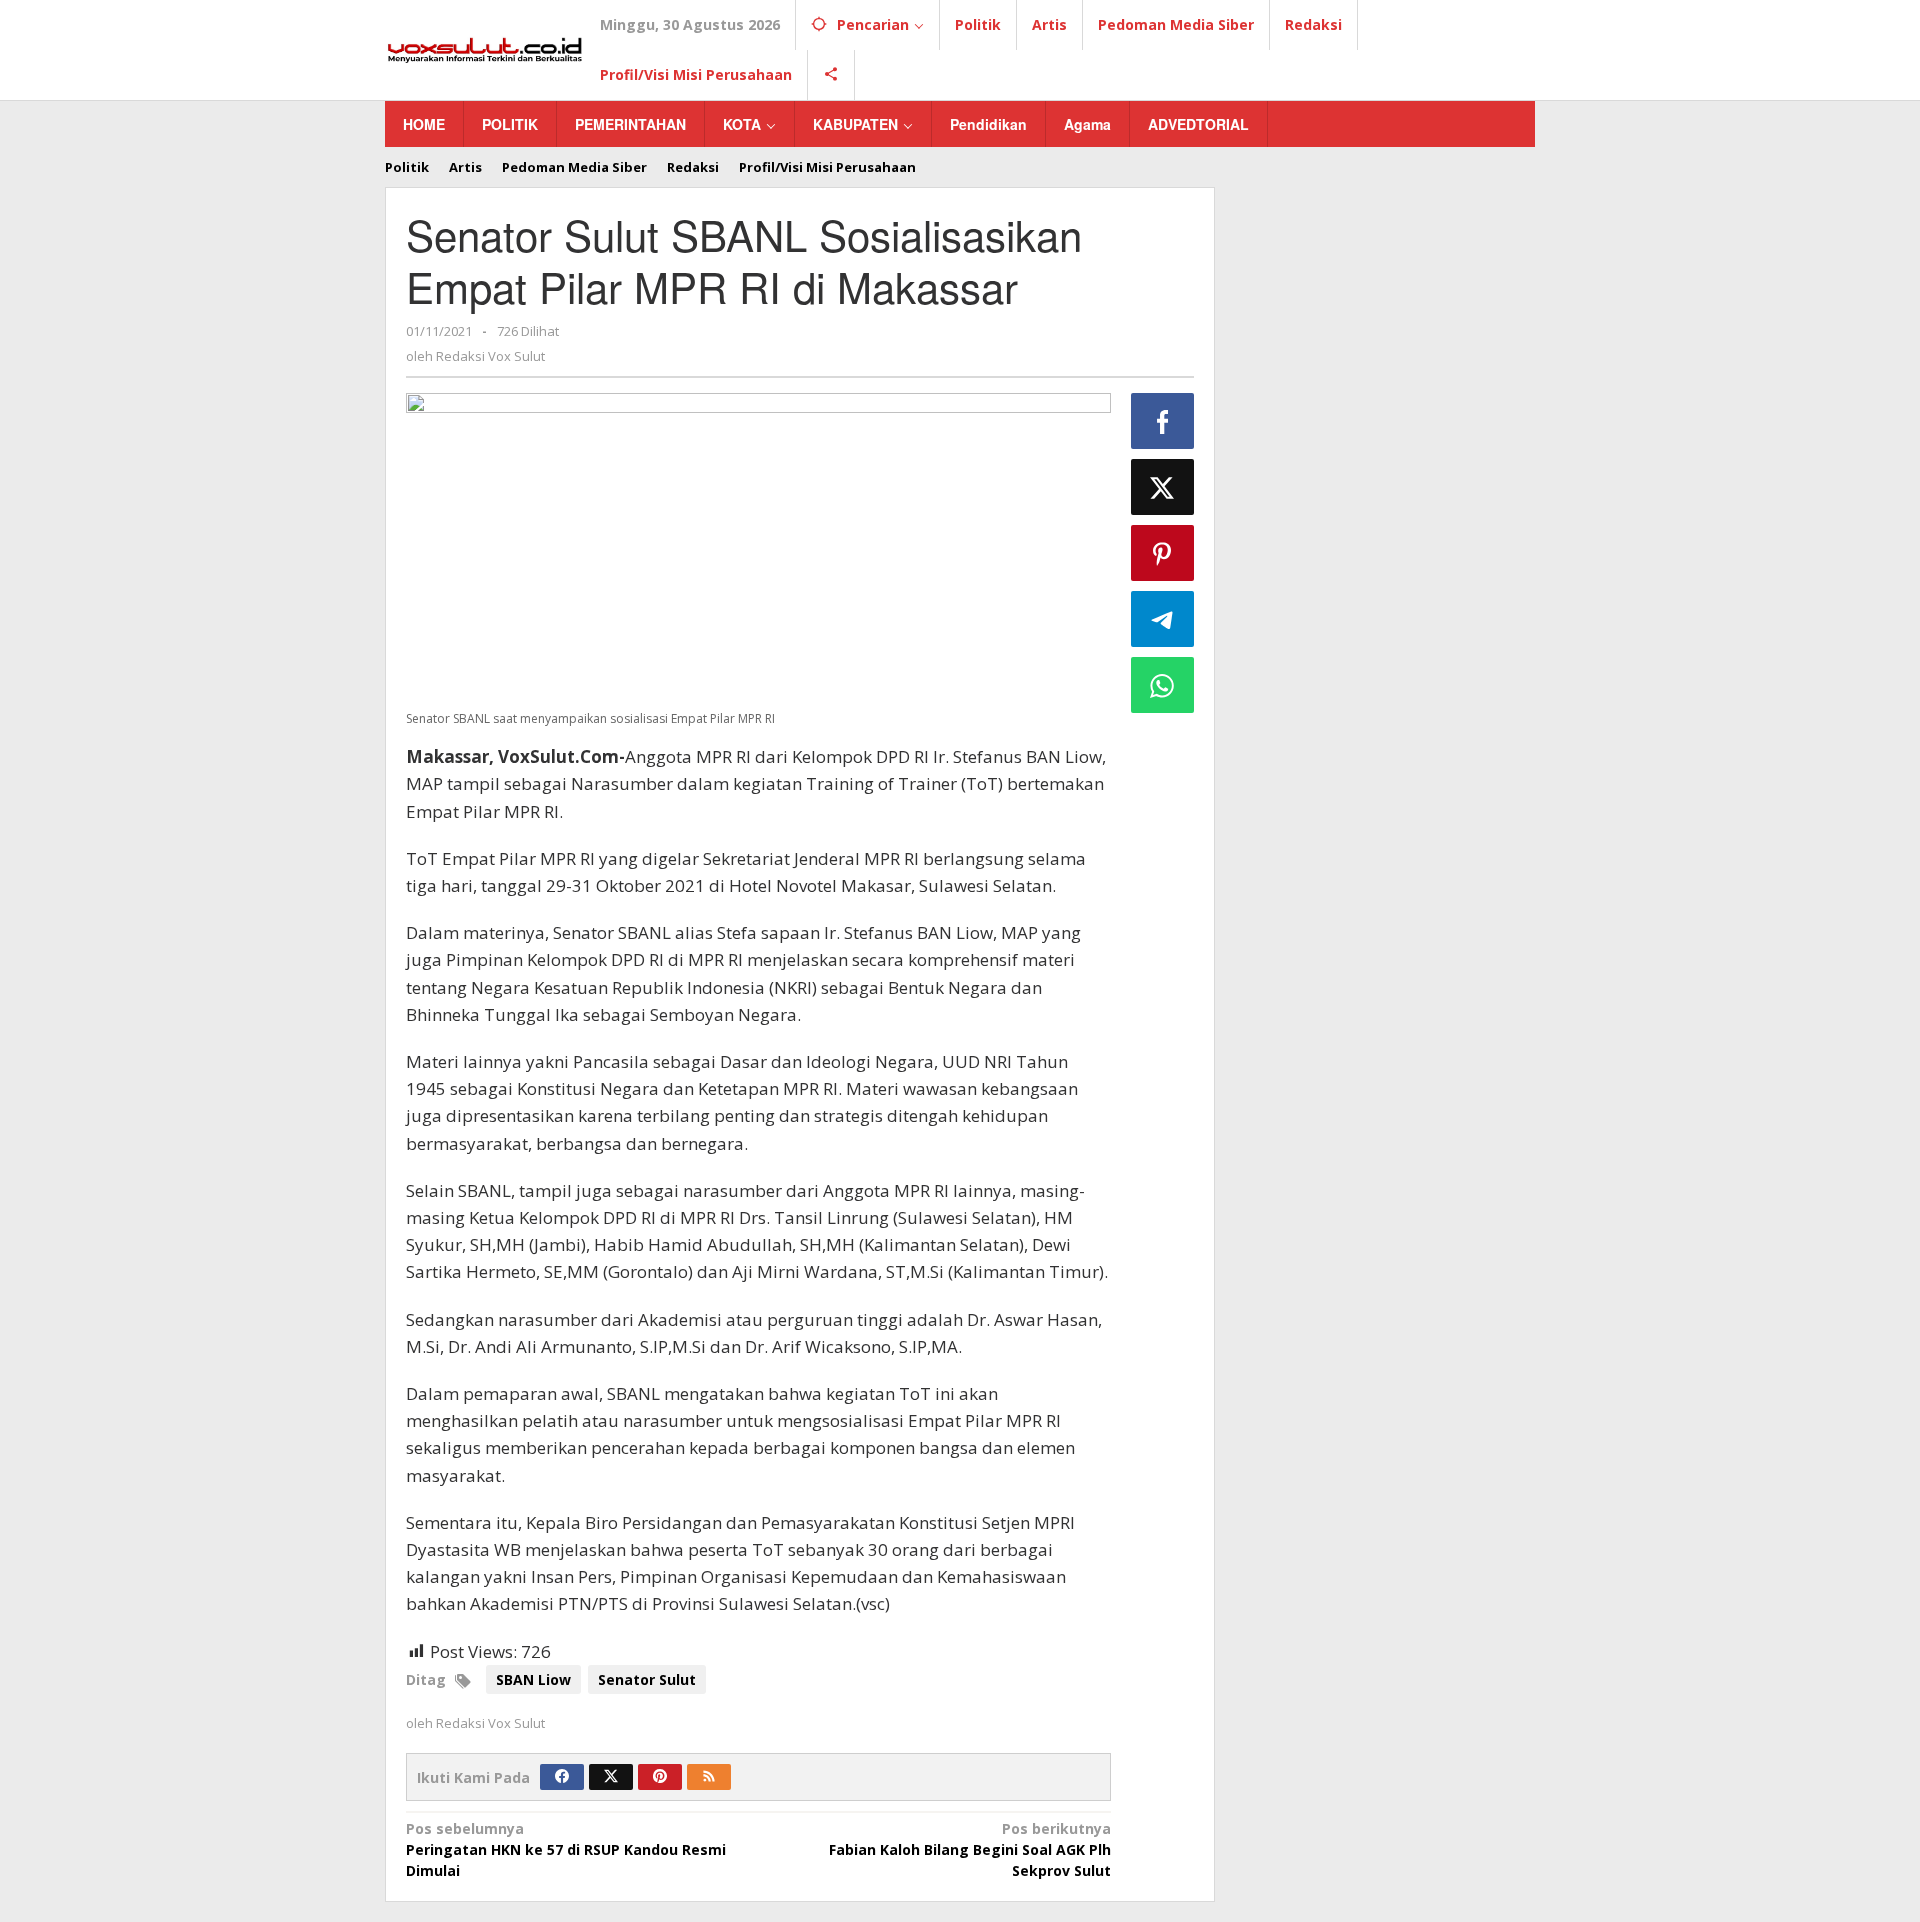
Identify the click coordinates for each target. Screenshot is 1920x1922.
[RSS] (709, 1777)
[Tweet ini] (1163, 487)
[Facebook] (562, 1777)
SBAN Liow (533, 1679)
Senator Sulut (647, 1679)
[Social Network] (831, 75)
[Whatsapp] (1163, 685)
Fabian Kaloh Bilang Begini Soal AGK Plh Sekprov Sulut (969, 1849)
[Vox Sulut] (485, 48)
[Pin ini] (1163, 553)
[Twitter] (611, 1777)
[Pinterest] (660, 1777)
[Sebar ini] (1163, 421)
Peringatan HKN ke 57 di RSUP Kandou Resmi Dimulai (566, 1849)
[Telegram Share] (1163, 619)
